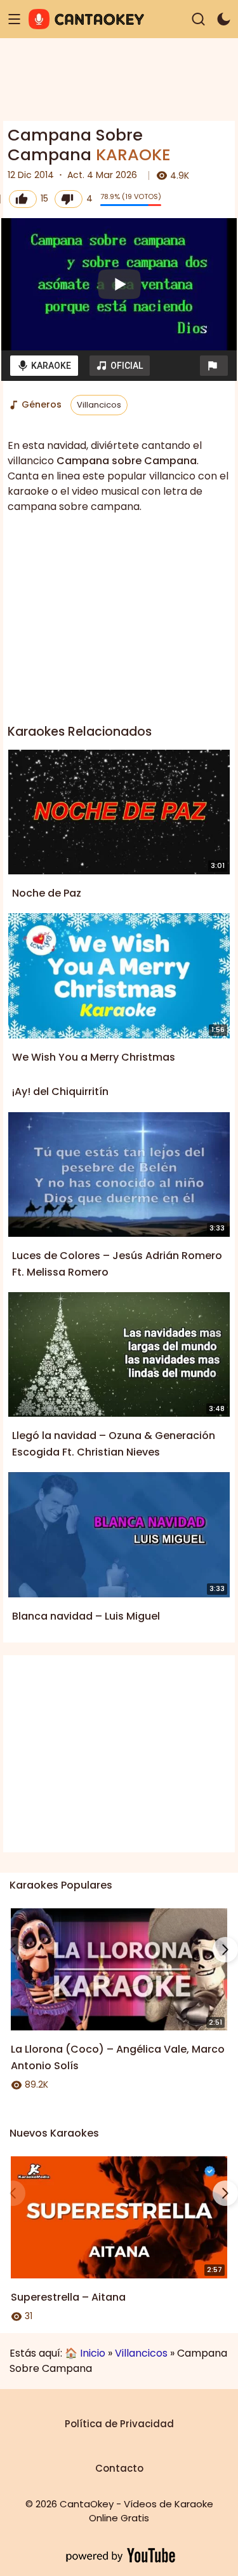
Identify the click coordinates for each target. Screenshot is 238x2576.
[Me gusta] (23, 199)
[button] (214, 366)
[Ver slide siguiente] (225, 1950)
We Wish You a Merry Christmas (94, 1057)
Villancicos (99, 405)
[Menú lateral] (14, 19)
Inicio (93, 2353)
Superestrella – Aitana (68, 2297)
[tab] (44, 366)
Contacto (119, 2468)
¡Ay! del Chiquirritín (60, 1092)
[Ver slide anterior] (13, 1950)
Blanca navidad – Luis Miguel (86, 1616)
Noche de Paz (47, 893)
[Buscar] (198, 19)
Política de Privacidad (119, 2424)
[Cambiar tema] (224, 19)
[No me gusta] (69, 199)
